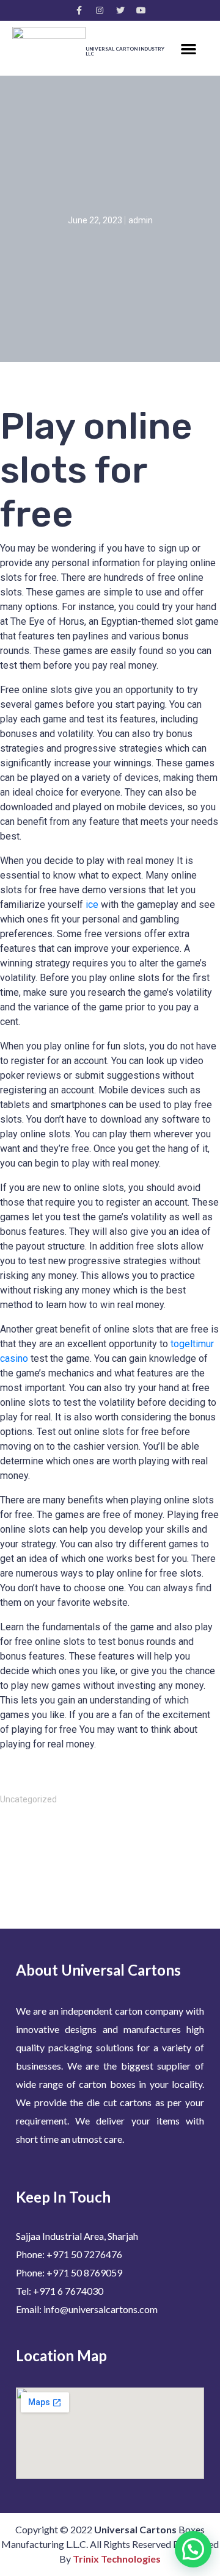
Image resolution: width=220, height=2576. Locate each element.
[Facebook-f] (79, 10)
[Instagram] (100, 10)
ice (92, 905)
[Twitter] (120, 10)
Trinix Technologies (117, 2559)
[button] (189, 49)
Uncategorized (28, 1799)
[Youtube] (141, 10)
